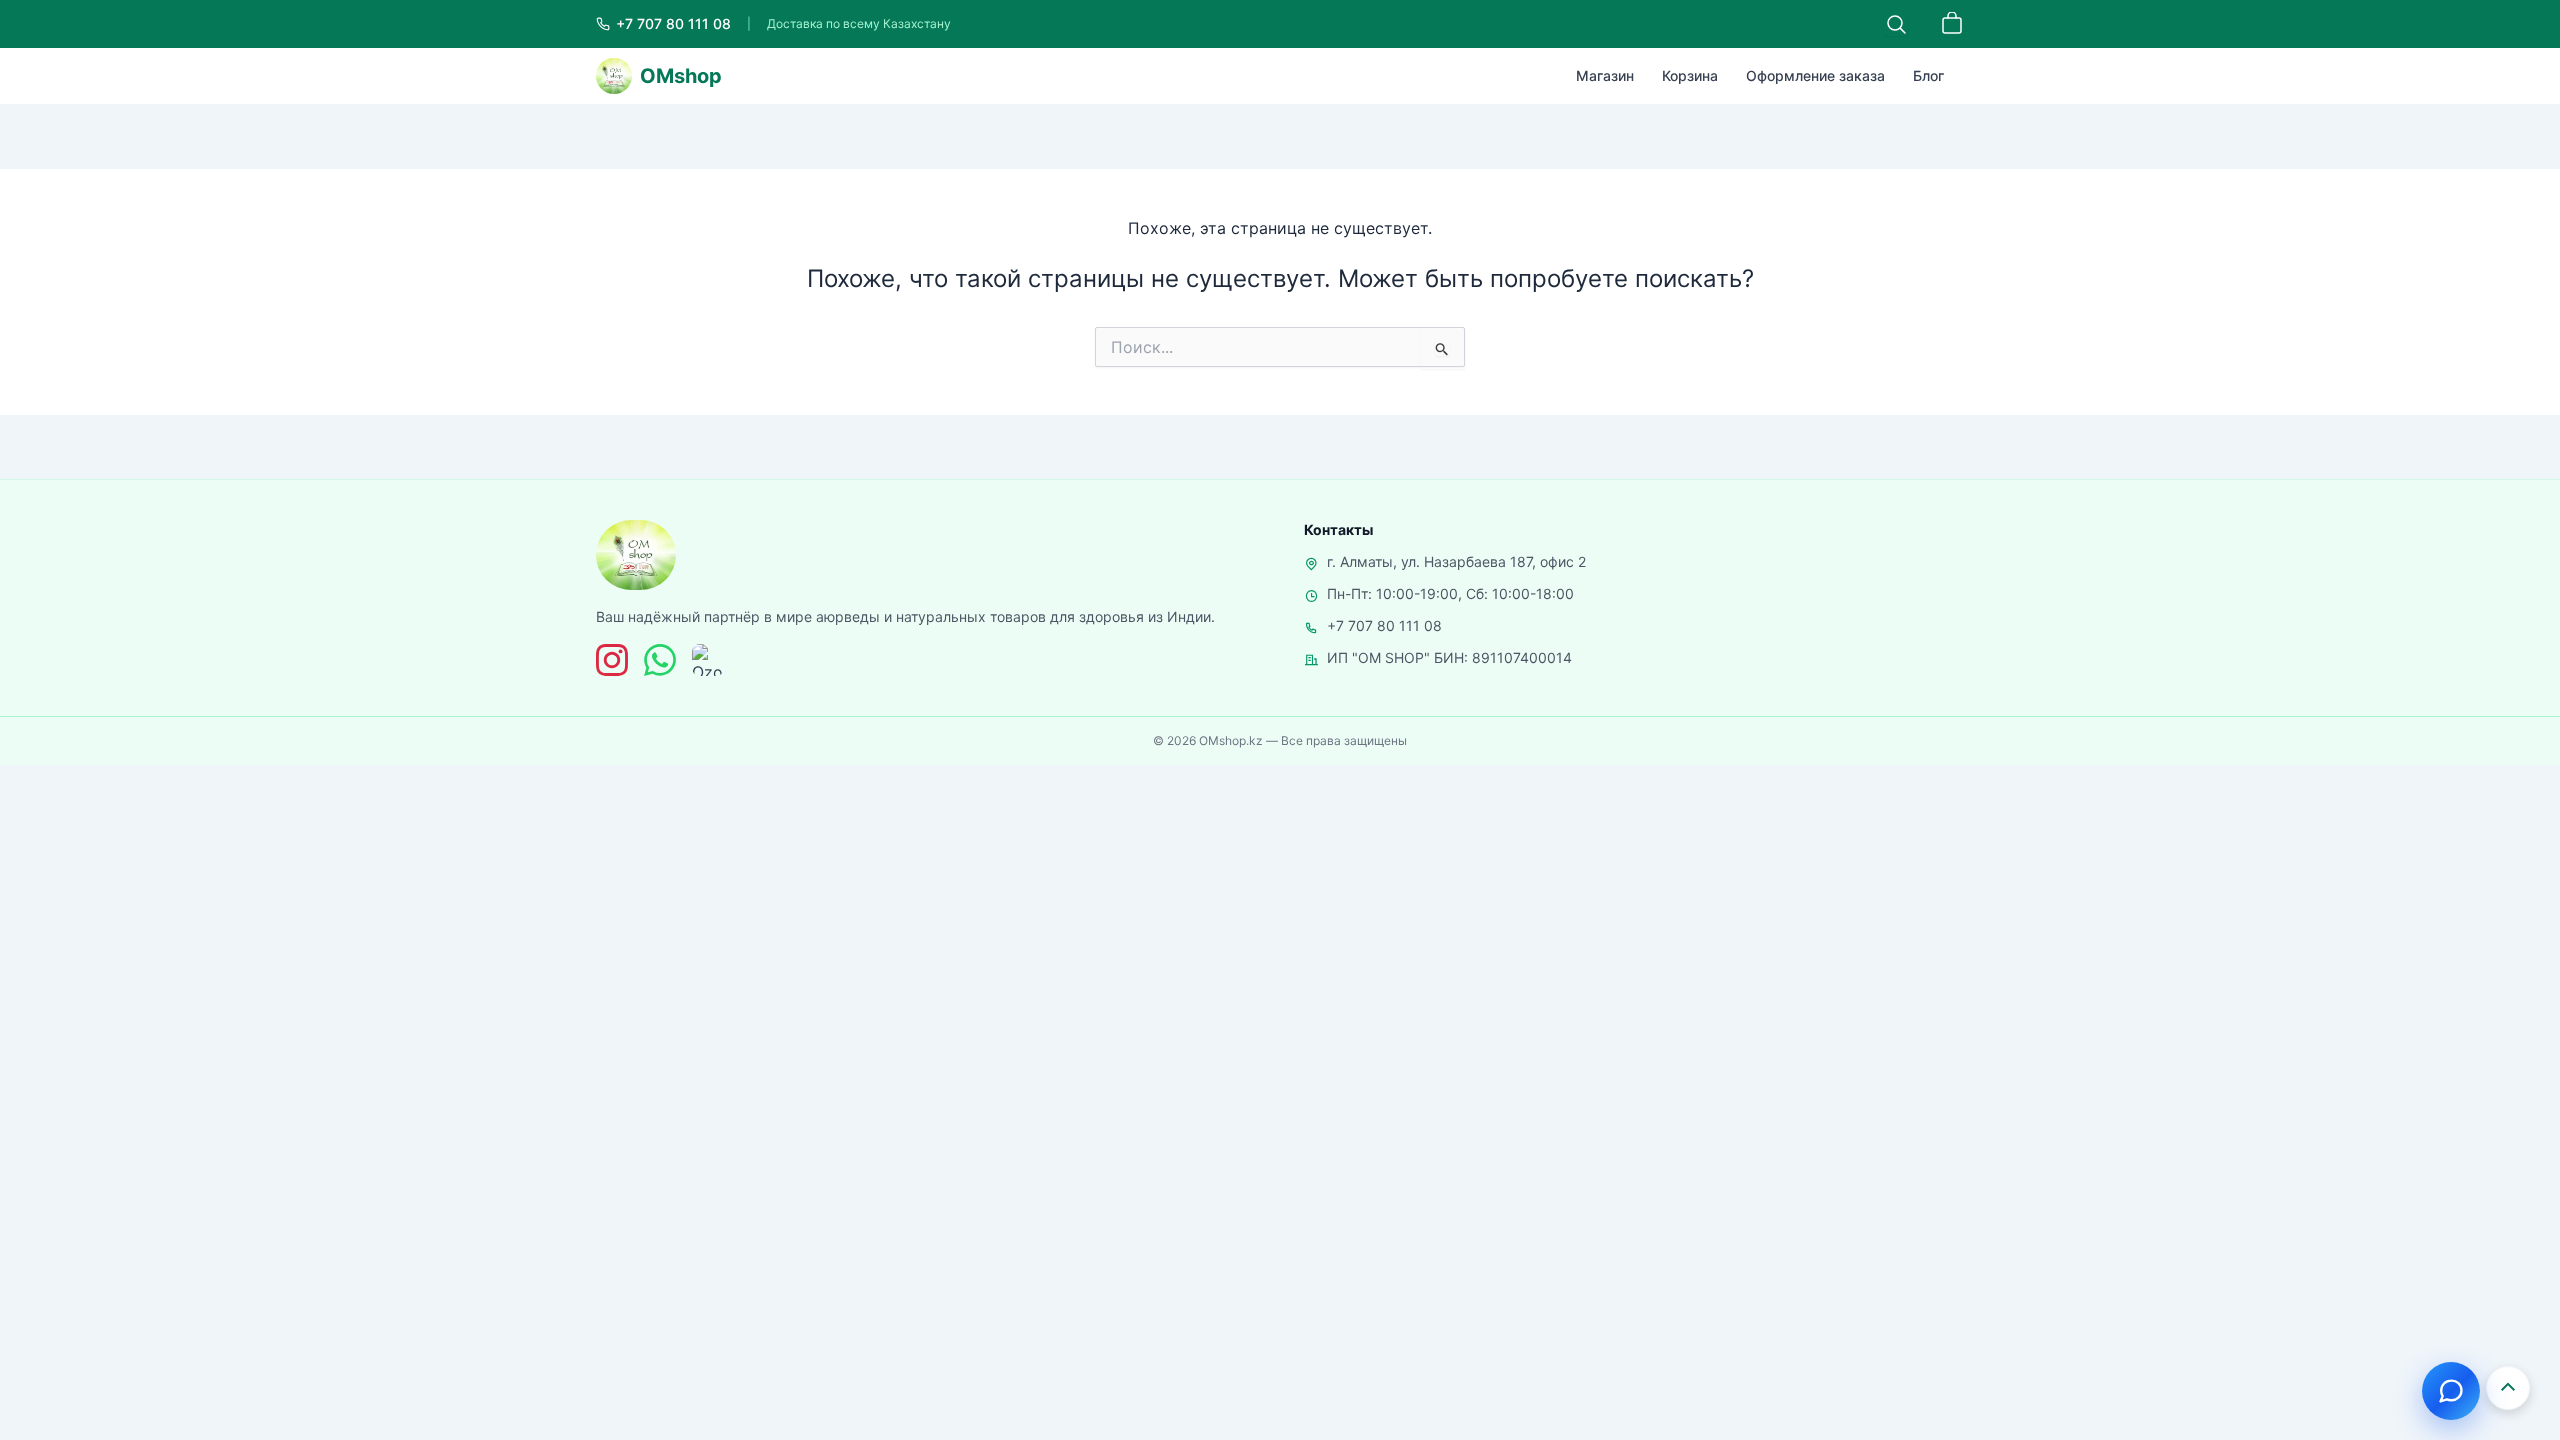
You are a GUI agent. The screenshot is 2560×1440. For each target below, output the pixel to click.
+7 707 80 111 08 (1384, 625)
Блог (1928, 75)
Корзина (1690, 75)
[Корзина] (1952, 24)
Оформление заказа (1815, 75)
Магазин (1605, 75)
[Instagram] (612, 660)
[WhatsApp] (660, 660)
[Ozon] (708, 660)
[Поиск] (1896, 24)
